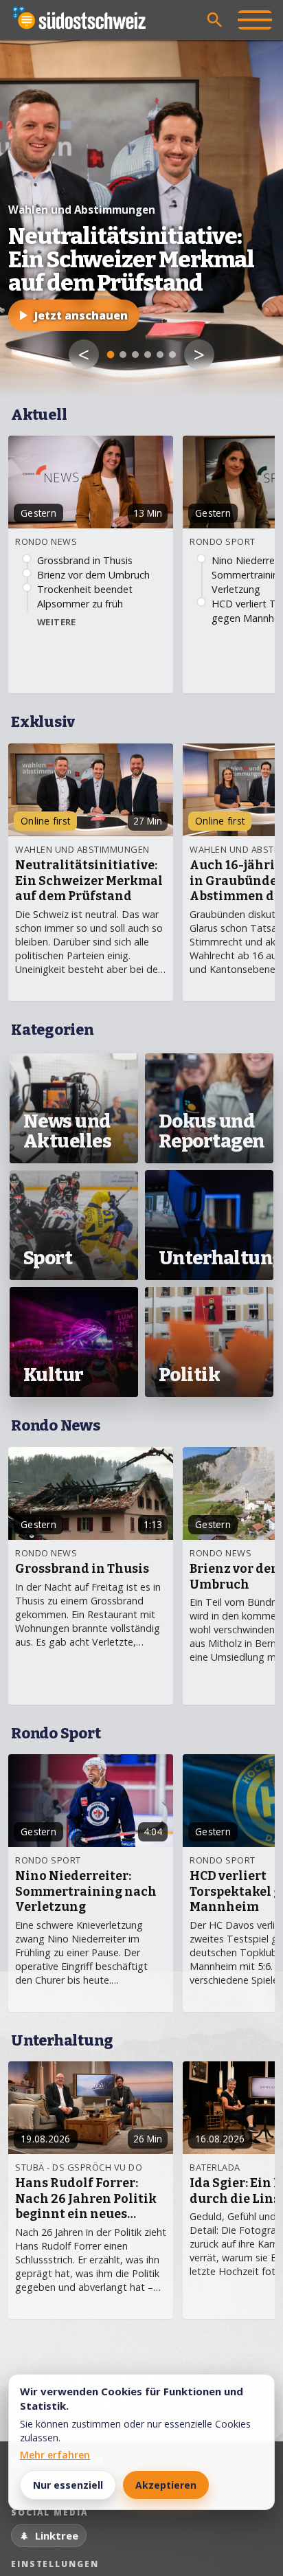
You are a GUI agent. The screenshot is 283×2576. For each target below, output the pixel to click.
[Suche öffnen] (215, 20)
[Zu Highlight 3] (135, 355)
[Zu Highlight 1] (111, 355)
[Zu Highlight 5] (160, 355)
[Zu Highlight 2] (123, 355)
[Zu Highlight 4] (148, 355)
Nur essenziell (68, 2485)
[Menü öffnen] (255, 20)
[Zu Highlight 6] (172, 355)
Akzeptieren (166, 2485)
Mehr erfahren (55, 2455)
